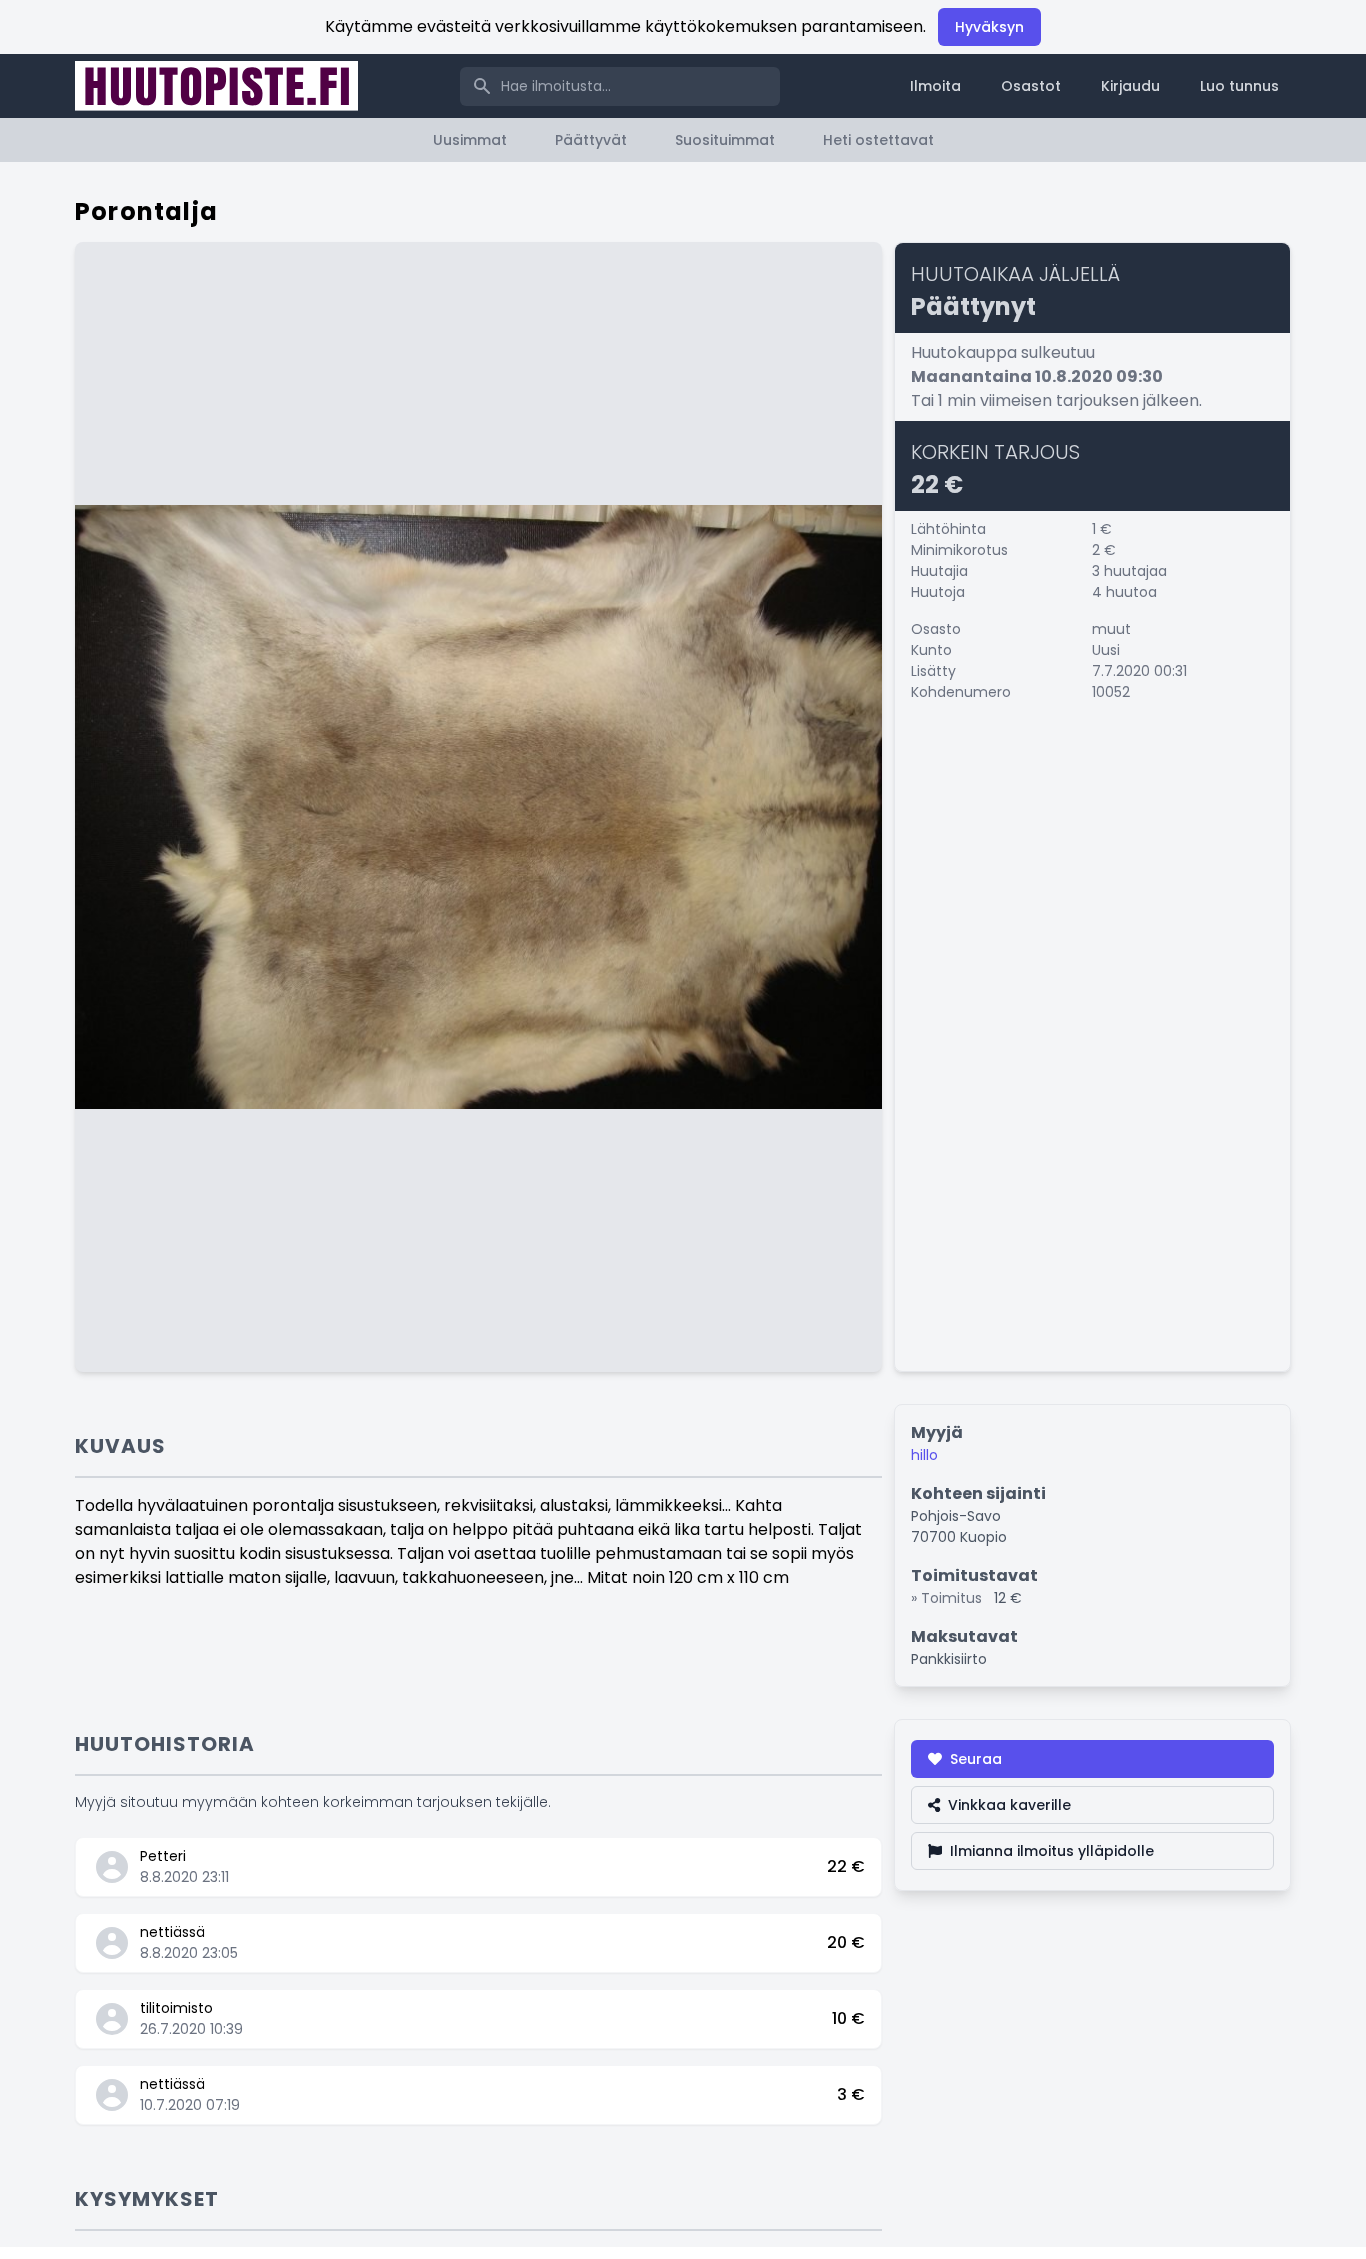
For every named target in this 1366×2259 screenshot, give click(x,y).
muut (1111, 629)
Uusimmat (470, 140)
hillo (924, 1455)
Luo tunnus (1239, 86)
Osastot (1031, 86)
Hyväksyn (989, 27)
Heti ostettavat (878, 140)
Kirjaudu (1130, 86)
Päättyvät (591, 140)
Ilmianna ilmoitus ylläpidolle (1052, 1851)
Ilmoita (935, 86)
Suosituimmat (725, 140)
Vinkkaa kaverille (1009, 1805)
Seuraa (976, 1759)
